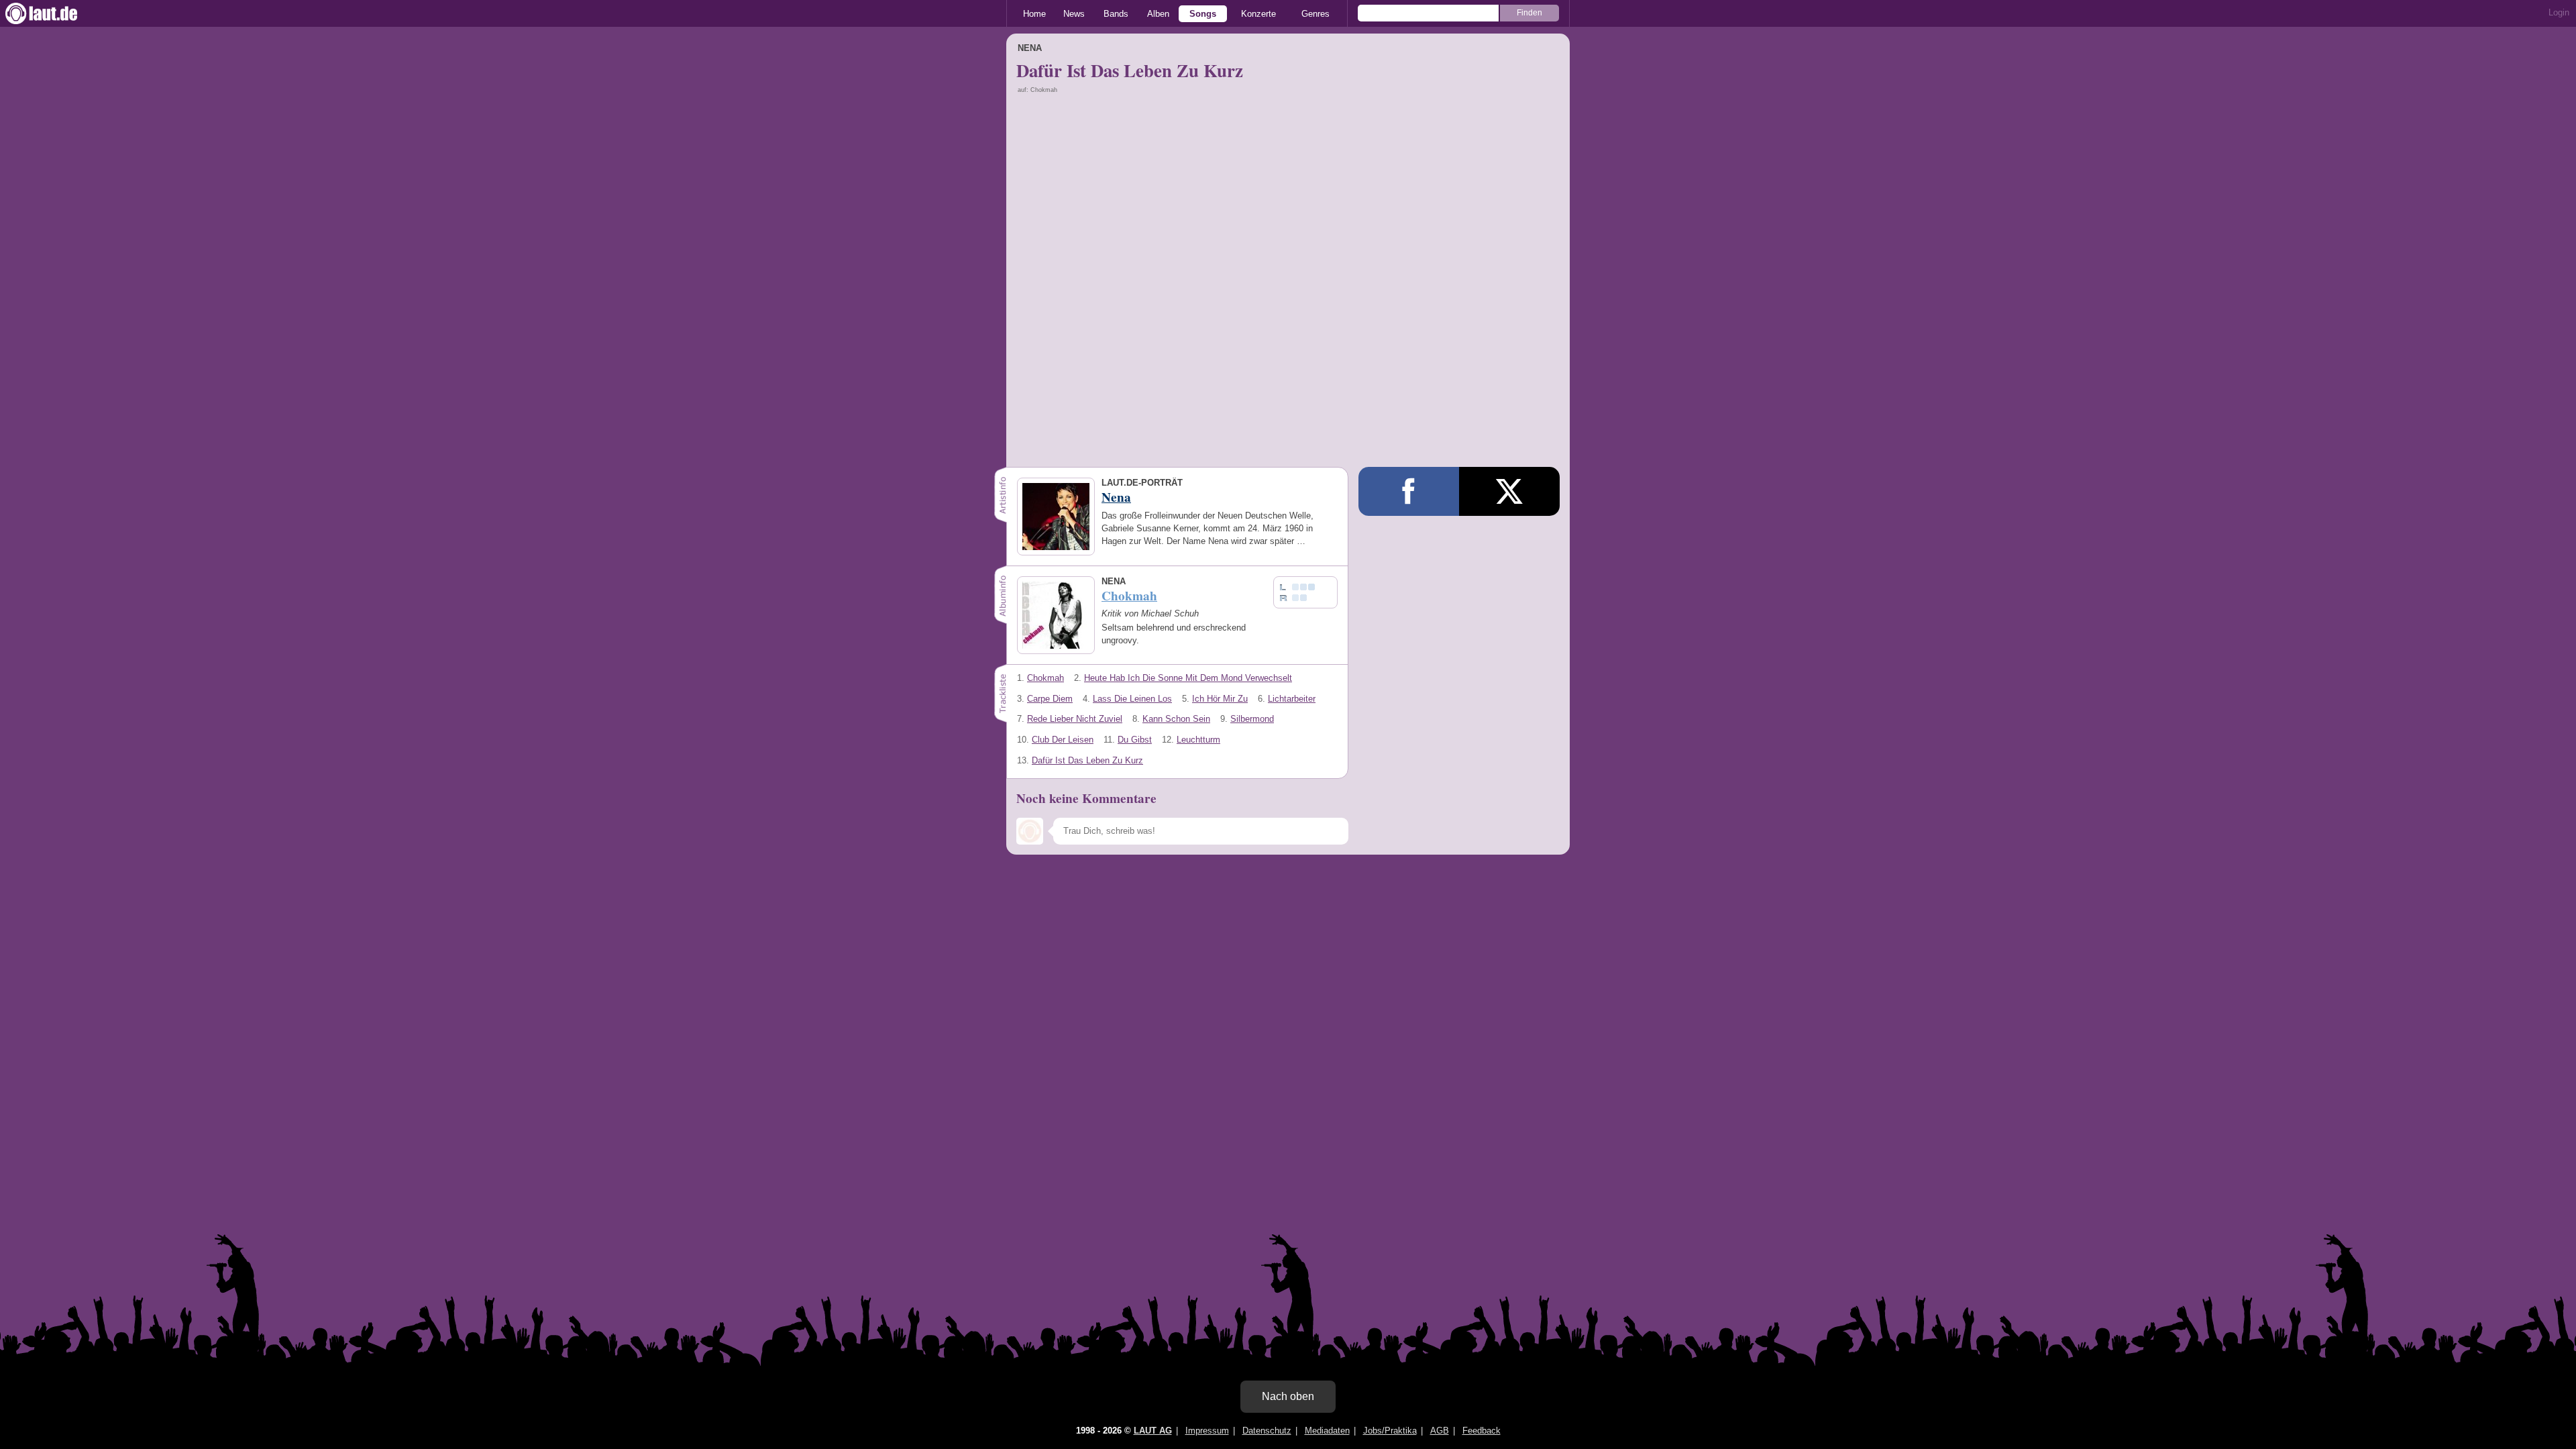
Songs (1203, 14)
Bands (1116, 14)
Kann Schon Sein (1176, 719)
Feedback (1482, 1431)
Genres (1316, 14)
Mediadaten (1327, 1431)
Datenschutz (1267, 1431)
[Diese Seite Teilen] (1409, 491)
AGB (1440, 1431)
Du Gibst (1135, 740)
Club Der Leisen (1063, 740)
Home (1034, 14)
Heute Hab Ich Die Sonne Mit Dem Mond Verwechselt (1188, 678)
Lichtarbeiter (1292, 699)
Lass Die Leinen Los (1132, 699)
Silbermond (1252, 719)
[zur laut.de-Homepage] (54, 13)
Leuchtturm (1198, 740)
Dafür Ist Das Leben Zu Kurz (1087, 760)
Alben (1158, 14)
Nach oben (1288, 1396)
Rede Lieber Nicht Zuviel (1075, 719)
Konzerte (1258, 14)
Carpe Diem (1050, 699)
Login (2559, 12)
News (1074, 14)
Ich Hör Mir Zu (1220, 699)
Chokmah (1045, 678)
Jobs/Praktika (1390, 1431)
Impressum (1207, 1431)
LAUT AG (1153, 1431)
